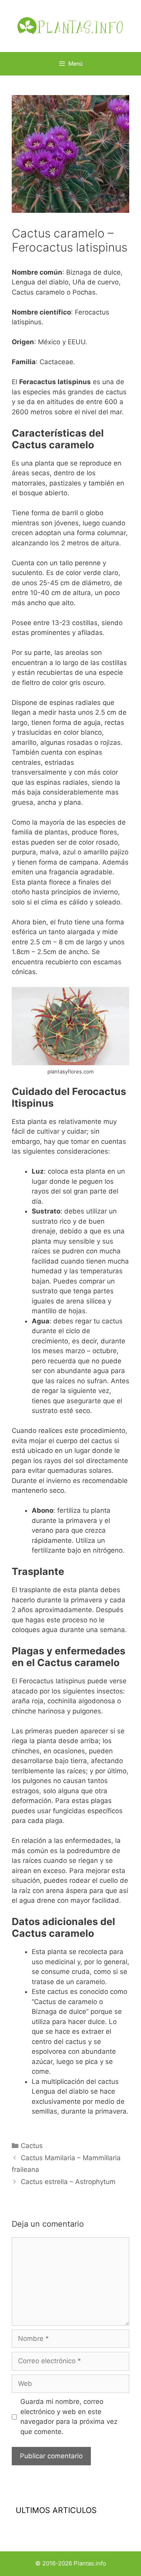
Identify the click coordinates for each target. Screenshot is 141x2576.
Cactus (32, 2146)
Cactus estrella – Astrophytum (68, 2182)
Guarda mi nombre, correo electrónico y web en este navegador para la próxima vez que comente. (69, 2417)
